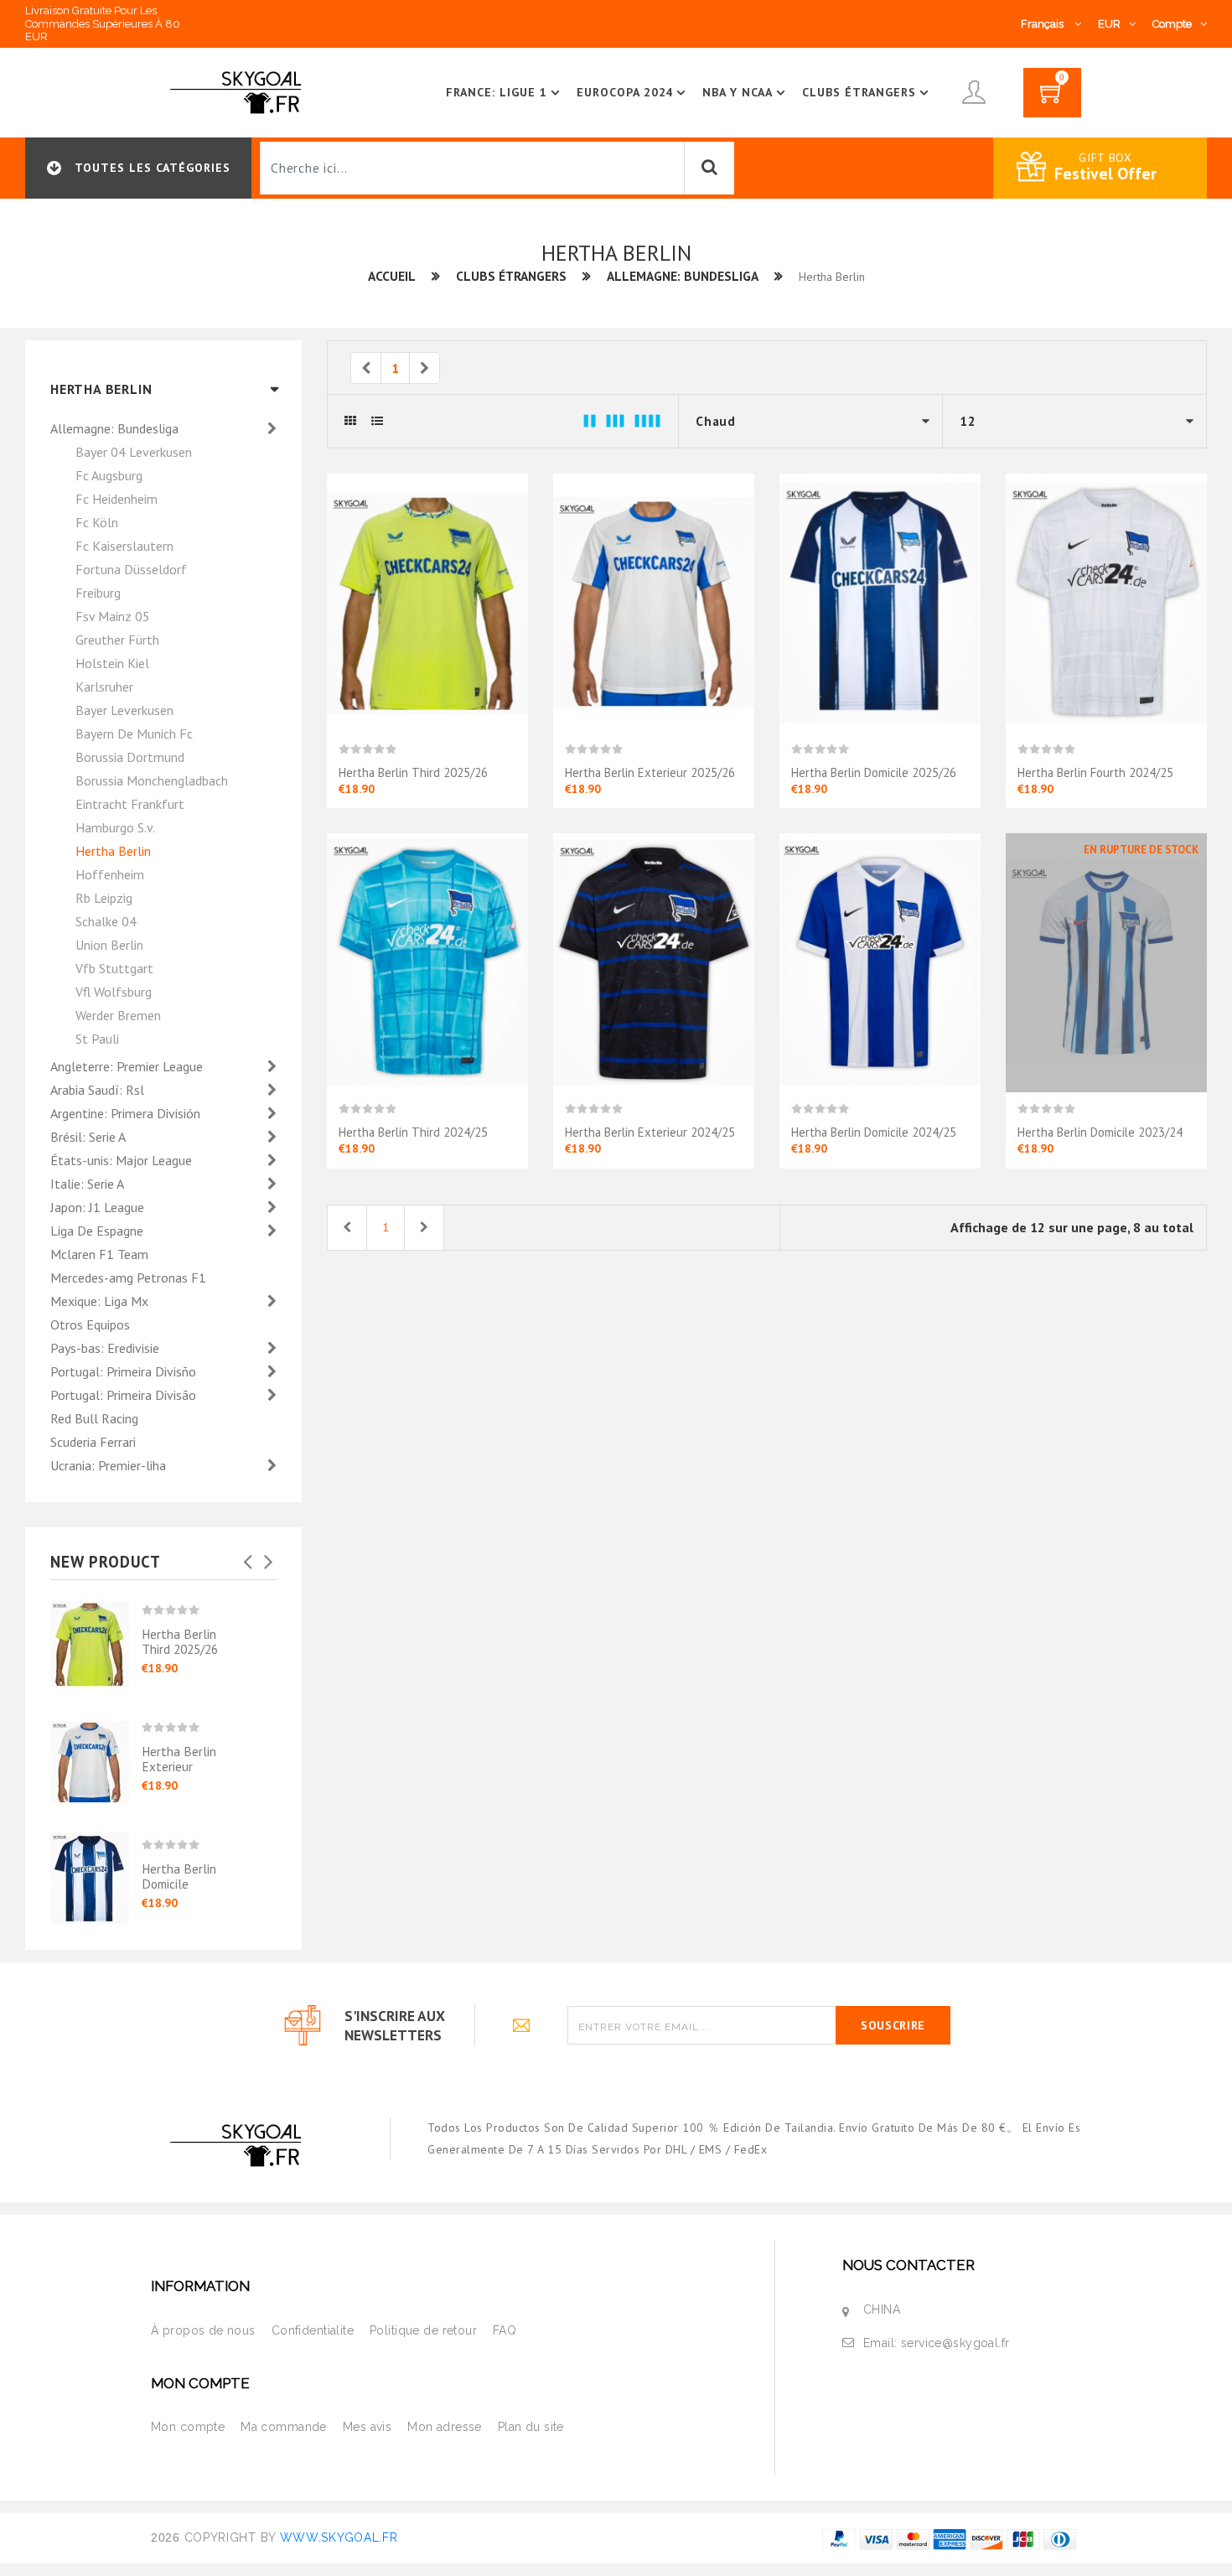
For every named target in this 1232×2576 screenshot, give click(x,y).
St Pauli (97, 1039)
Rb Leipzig (104, 898)
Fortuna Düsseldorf (131, 569)
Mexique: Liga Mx (101, 1301)
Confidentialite (313, 2330)
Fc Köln (97, 522)
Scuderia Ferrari (93, 1442)
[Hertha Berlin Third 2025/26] (96, 1639)
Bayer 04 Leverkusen (134, 452)
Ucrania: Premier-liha (110, 1465)
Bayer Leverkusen (124, 710)
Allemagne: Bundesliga (683, 276)
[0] (1052, 98)
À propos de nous (203, 2330)
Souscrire (893, 2025)
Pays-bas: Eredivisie (106, 1348)
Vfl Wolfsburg (114, 992)
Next (268, 1557)
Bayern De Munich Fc (134, 733)
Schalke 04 (106, 921)
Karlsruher (104, 687)
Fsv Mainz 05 (113, 616)
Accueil (392, 276)
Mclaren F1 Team (99, 1254)
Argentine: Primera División (127, 1113)
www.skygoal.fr (339, 2537)
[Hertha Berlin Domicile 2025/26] (96, 1867)
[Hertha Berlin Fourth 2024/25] (1106, 602)
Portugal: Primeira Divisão (125, 1395)
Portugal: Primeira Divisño (125, 1371)
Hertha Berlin (113, 851)
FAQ (505, 2330)
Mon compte (188, 2427)
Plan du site (531, 2427)
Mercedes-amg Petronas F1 (128, 1278)
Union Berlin (109, 945)
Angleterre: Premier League (128, 1066)
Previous (247, 1557)
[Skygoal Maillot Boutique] (239, 91)
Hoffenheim (110, 874)
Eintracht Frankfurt (130, 804)
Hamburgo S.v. (115, 827)
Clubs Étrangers (859, 92)
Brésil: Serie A (89, 1137)
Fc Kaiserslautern (124, 546)
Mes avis (367, 2427)
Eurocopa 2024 (625, 92)
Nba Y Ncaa (738, 92)
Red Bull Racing (94, 1418)
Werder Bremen (118, 1015)
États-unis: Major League (123, 1160)
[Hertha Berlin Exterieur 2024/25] (654, 961)
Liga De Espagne (98, 1231)
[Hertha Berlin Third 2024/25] (427, 961)
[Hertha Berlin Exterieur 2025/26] (96, 1756)
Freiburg (98, 593)
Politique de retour (423, 2330)
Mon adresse (445, 2427)
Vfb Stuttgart (114, 968)
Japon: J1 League (99, 1207)
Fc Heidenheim (116, 499)
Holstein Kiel (112, 663)
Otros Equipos (90, 1324)
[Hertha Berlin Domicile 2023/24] (1106, 961)
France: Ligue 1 (497, 92)
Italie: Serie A (88, 1184)
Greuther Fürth (117, 640)
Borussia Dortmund (130, 757)
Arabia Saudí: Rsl (99, 1090)
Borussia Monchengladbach (152, 780)
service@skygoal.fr (955, 2343)
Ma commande (284, 2427)
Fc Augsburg (109, 475)
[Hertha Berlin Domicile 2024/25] (880, 961)
